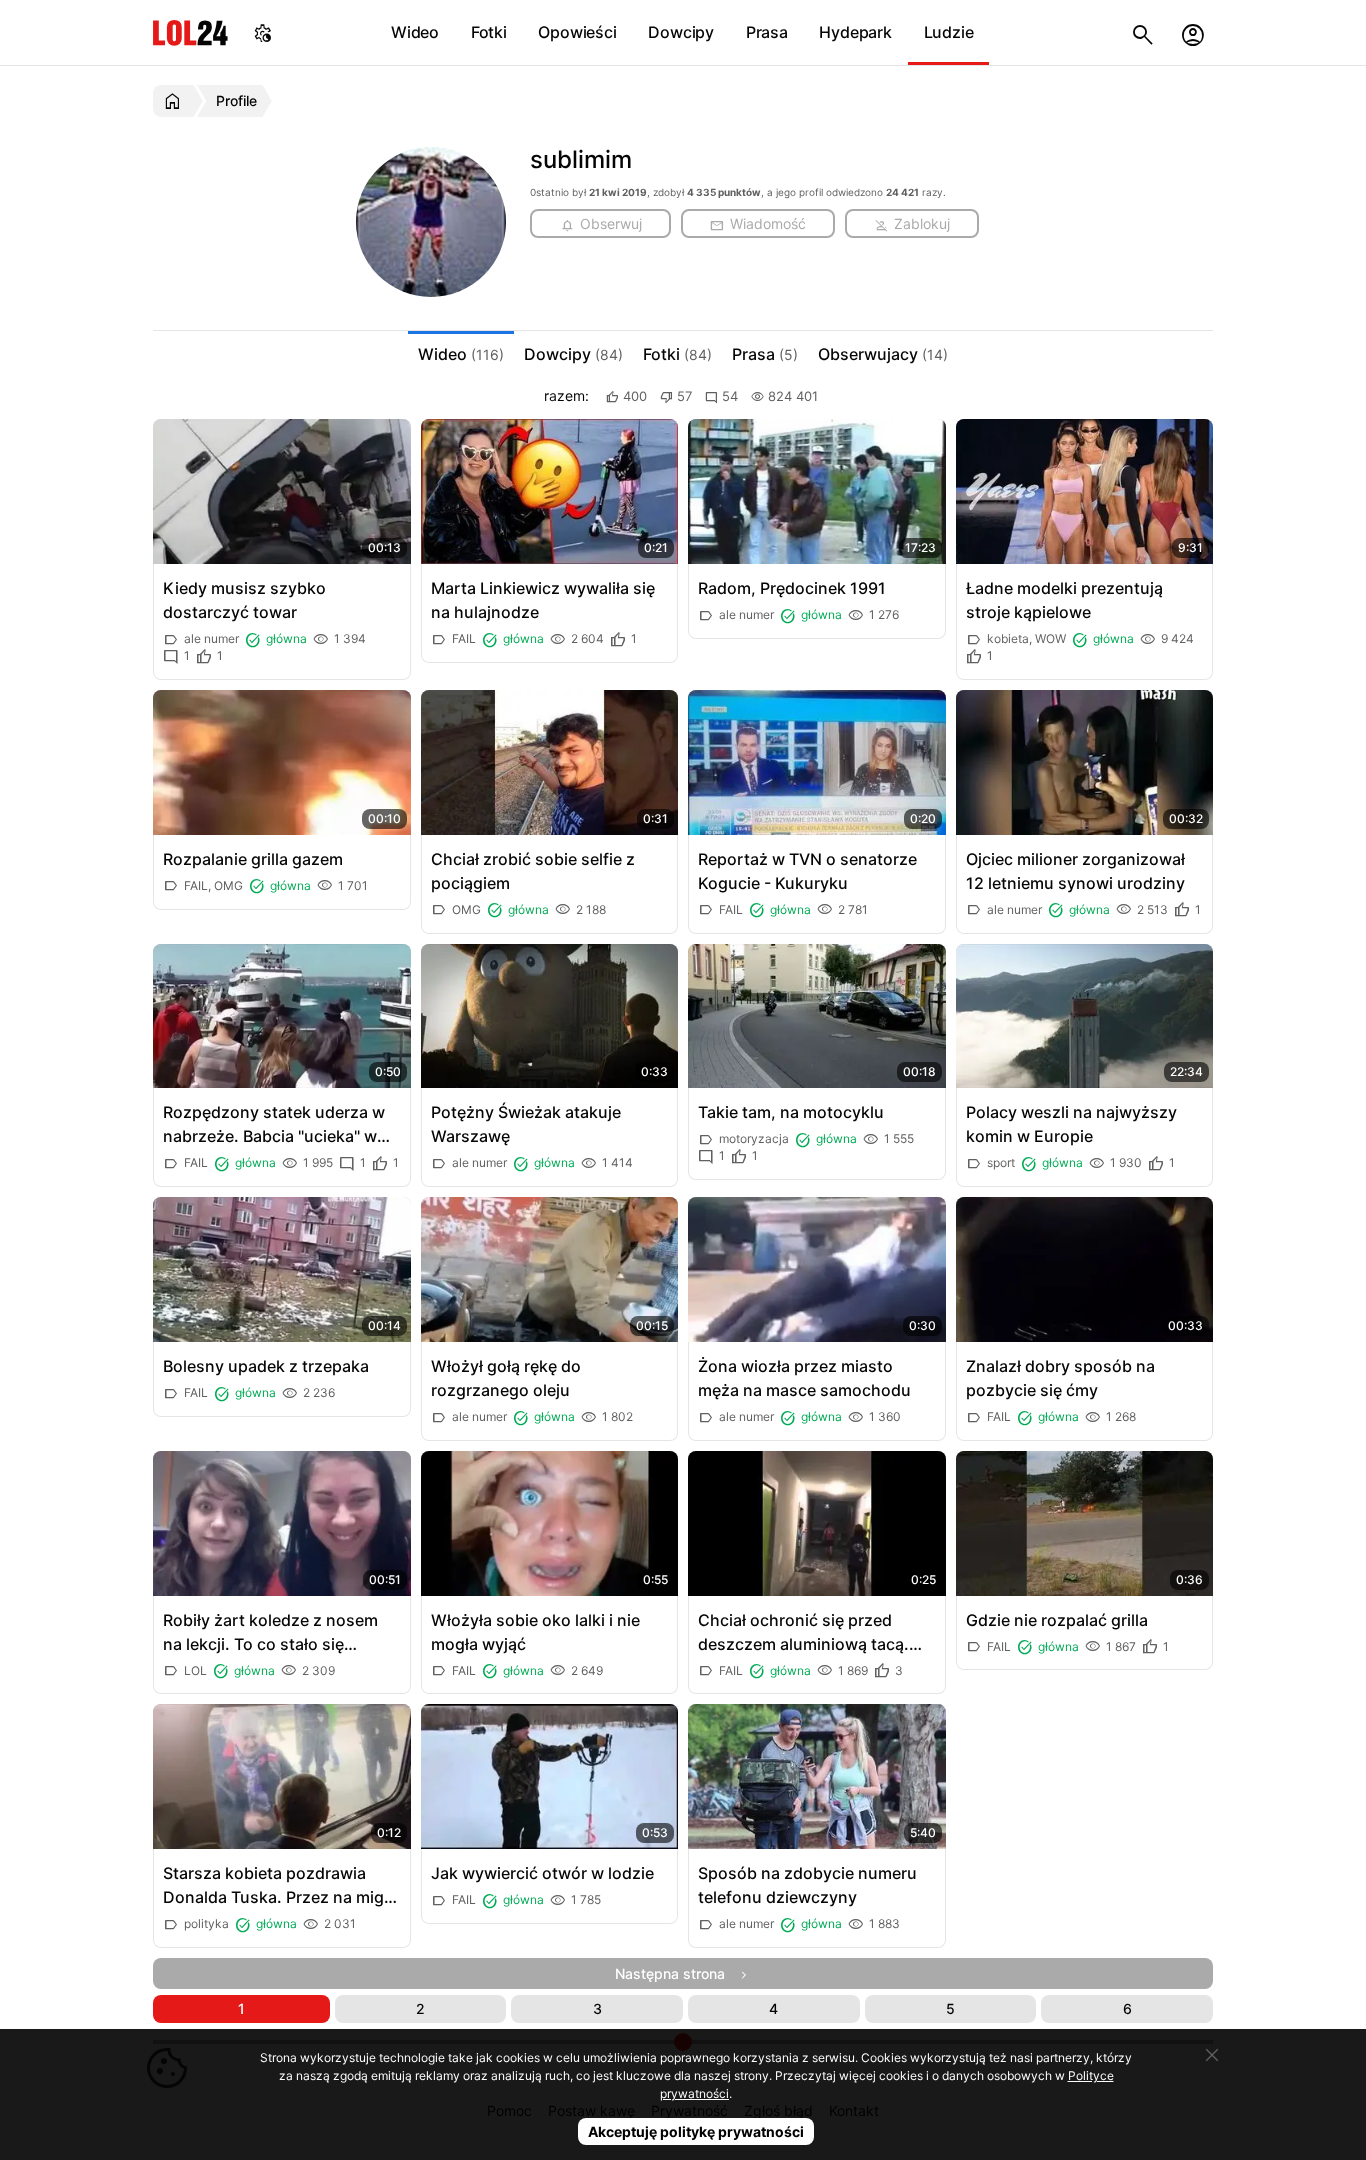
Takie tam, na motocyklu (791, 1112)
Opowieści (577, 32)
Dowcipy (681, 32)
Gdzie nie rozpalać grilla (1057, 1620)
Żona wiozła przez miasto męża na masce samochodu (804, 1378)
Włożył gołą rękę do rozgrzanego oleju (506, 1378)
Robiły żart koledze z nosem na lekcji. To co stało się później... (270, 1633)
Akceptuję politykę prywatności (696, 2131)
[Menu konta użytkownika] (1193, 32)
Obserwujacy (883, 354)
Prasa (767, 32)
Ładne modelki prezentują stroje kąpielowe (1064, 600)
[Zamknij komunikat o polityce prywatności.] (1212, 2055)
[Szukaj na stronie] (1143, 32)
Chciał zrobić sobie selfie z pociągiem (533, 871)
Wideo (415, 32)
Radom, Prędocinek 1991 (792, 588)
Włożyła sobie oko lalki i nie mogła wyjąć (535, 1632)
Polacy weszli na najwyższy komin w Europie (1071, 1124)
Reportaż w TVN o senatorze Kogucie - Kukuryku (807, 871)
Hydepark (855, 32)
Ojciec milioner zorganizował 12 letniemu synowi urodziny (1075, 871)
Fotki (489, 32)
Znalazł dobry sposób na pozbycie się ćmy (1060, 1378)
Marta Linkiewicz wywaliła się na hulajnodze (543, 600)
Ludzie (949, 32)
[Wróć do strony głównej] (175, 101)
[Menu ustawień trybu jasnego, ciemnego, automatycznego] (263, 32)
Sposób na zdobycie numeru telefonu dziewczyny (807, 1885)
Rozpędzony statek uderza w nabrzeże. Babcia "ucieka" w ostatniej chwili (274, 1125)
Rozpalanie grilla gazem (253, 859)
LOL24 (190, 32)
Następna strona (676, 1973)
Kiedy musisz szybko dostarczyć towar (244, 600)
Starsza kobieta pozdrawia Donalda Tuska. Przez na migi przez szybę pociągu (275, 1886)
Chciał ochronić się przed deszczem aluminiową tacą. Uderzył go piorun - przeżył (803, 1633)
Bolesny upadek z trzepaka (266, 1366)
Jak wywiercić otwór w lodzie (542, 1873)
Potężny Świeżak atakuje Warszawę (526, 1124)
